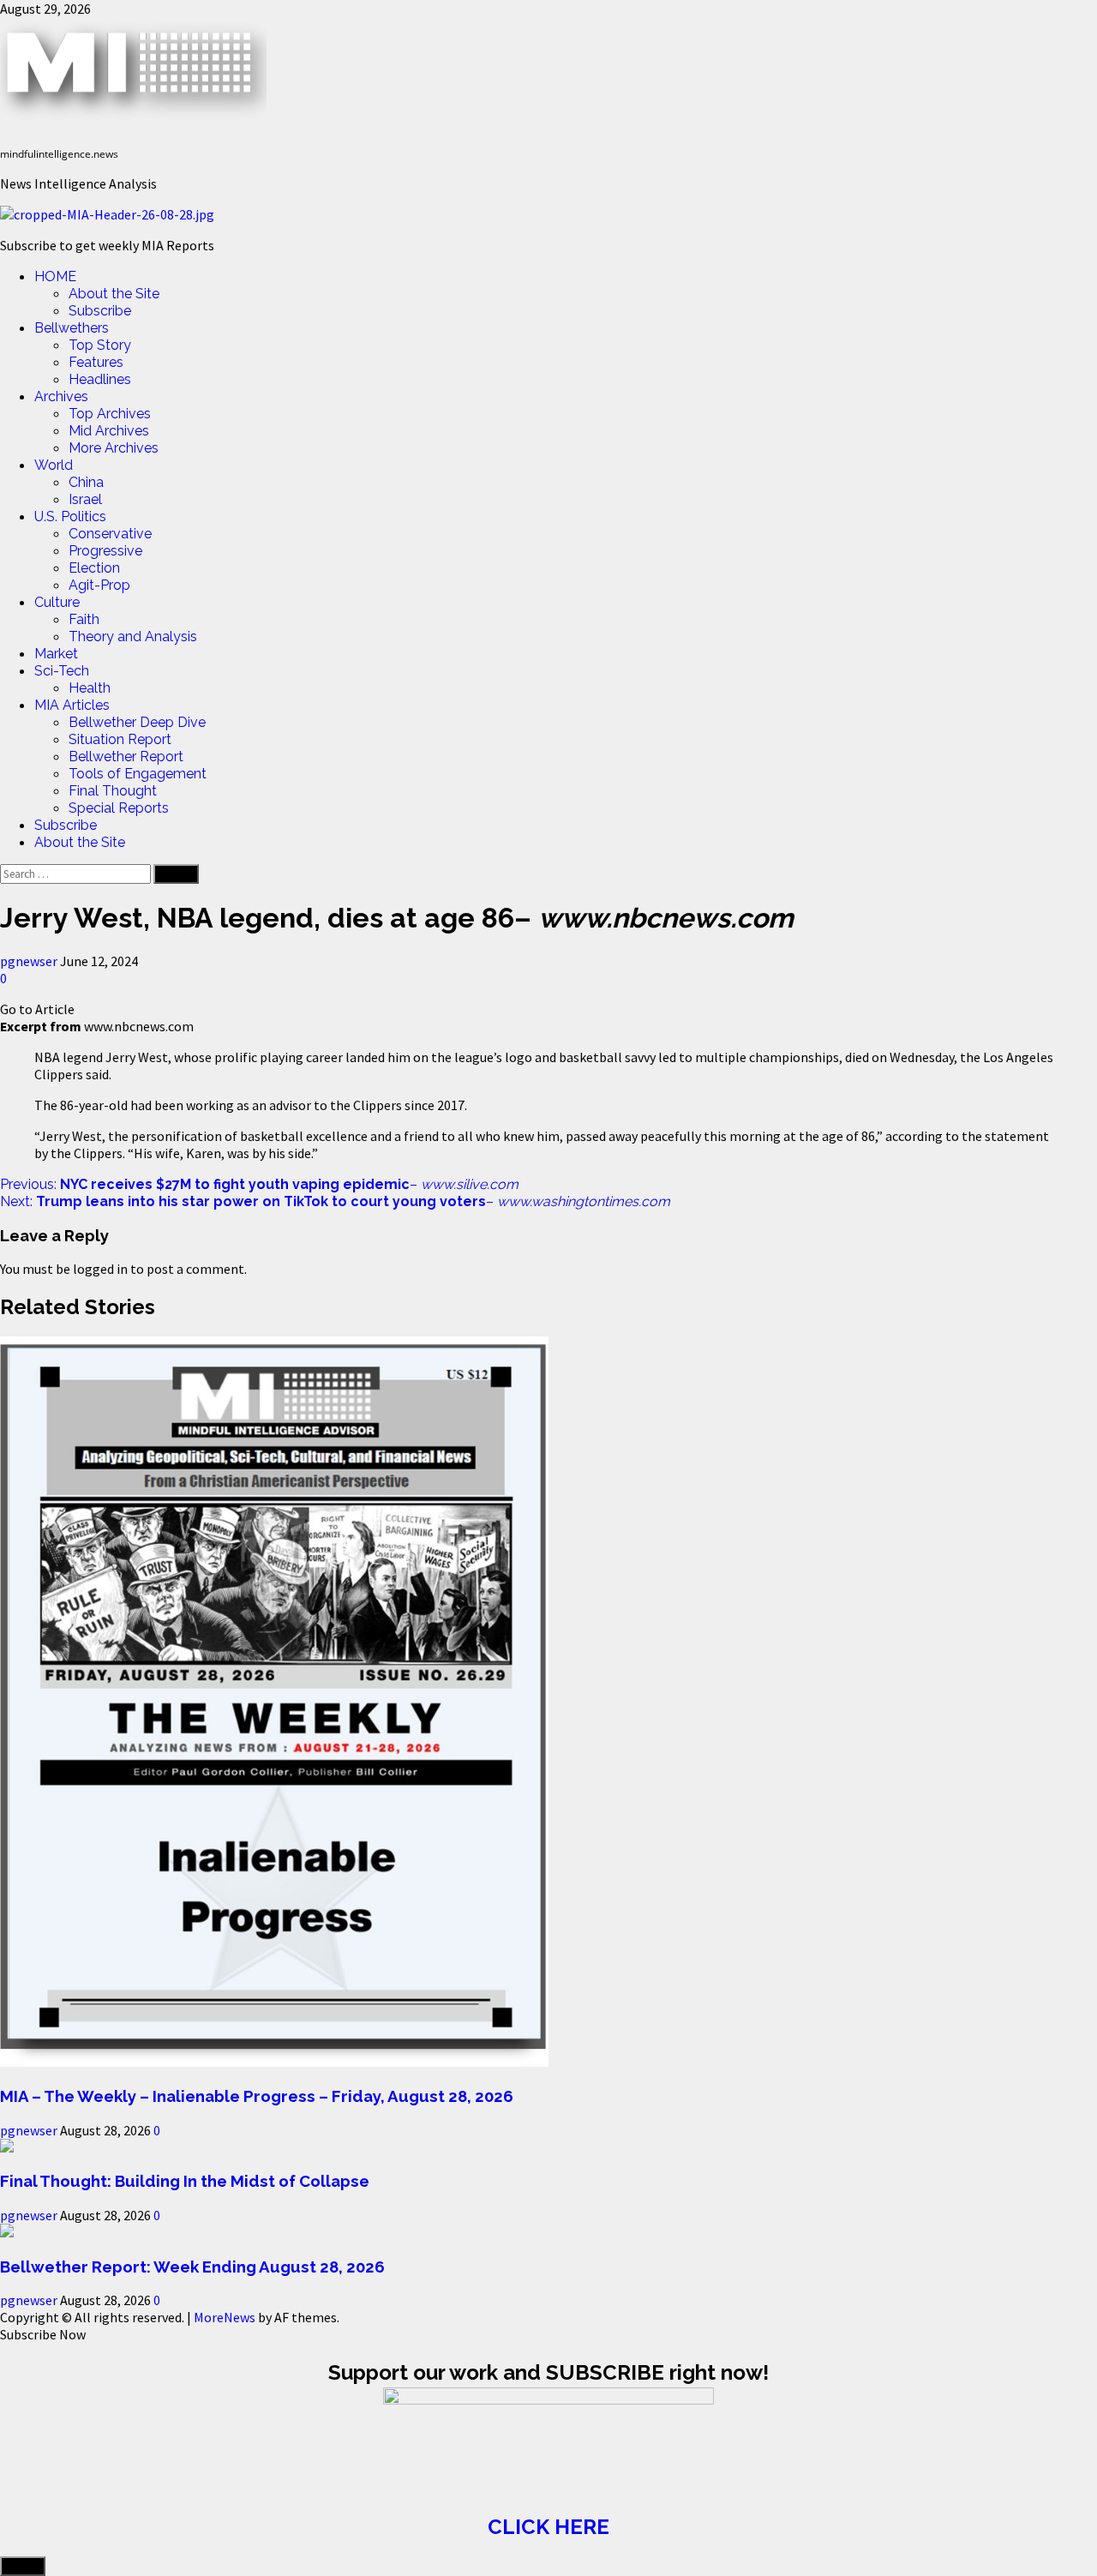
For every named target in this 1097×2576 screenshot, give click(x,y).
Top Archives (110, 414)
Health (90, 688)
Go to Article (37, 1009)
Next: (335, 1201)
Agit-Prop (99, 585)
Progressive (105, 551)
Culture (57, 602)
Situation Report (120, 739)
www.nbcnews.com (139, 1026)
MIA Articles (72, 705)
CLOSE (23, 2566)
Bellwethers (72, 328)
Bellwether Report (126, 757)
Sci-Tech (62, 671)
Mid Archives (109, 431)
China (86, 482)
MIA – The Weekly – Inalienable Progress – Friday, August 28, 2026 (257, 2096)
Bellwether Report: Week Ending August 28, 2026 (192, 2267)
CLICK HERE (548, 2527)
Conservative (110, 534)
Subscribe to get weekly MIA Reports (107, 245)
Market (56, 654)
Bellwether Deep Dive (137, 722)
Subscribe (100, 311)
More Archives (114, 448)
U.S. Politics (70, 516)
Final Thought (113, 791)
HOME (55, 276)
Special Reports (119, 808)
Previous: (259, 1184)
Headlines (100, 379)
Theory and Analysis (133, 636)
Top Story (100, 345)
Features (96, 362)
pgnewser (30, 961)
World (54, 465)
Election (94, 568)
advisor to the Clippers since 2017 (366, 1105)
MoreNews (225, 2317)
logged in (100, 1269)
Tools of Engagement (138, 774)
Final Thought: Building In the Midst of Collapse (185, 2181)
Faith (84, 619)
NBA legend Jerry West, (103, 1057)
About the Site (114, 294)
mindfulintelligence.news (59, 154)
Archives (61, 396)
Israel (85, 499)
